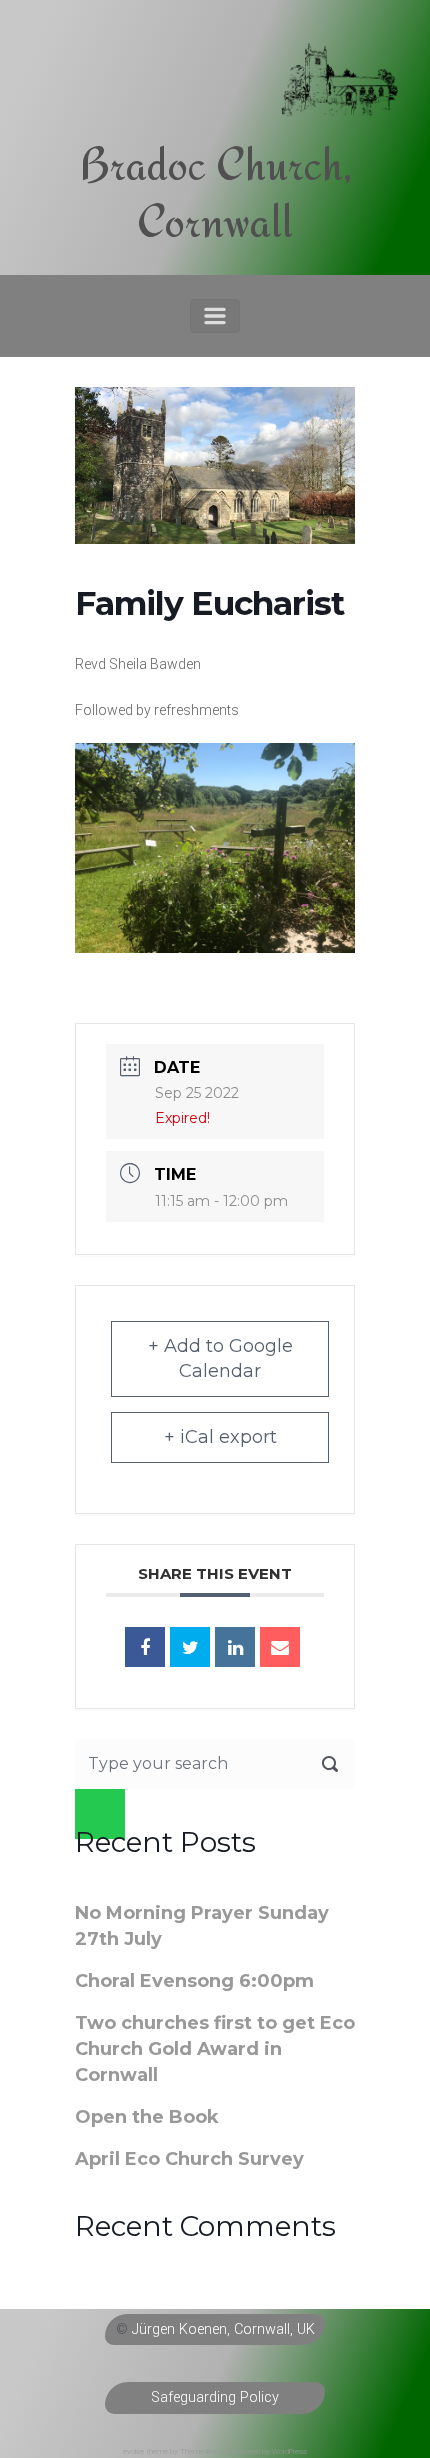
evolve (133, 2451)
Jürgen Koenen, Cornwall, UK (223, 2329)
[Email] (280, 1647)
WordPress (289, 2451)
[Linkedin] (235, 1647)
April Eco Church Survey (189, 2159)
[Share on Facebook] (145, 1647)
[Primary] (215, 316)
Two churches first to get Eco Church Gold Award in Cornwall (215, 2049)
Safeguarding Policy (215, 2397)
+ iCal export (220, 1437)
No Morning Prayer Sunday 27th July (202, 1926)
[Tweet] (190, 1647)
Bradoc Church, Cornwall (215, 192)
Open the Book (147, 2117)
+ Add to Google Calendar (220, 1358)
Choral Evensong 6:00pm (194, 1981)
